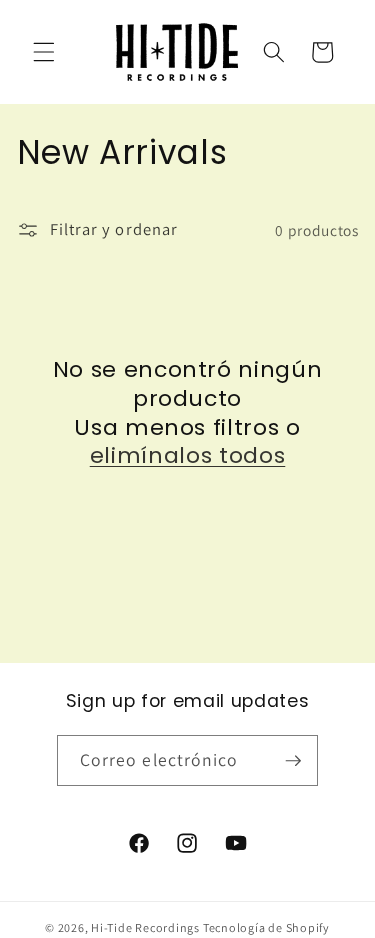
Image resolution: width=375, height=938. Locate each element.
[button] (44, 52)
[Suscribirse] (293, 761)
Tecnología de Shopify (266, 927)
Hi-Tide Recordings (145, 927)
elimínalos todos (188, 456)
